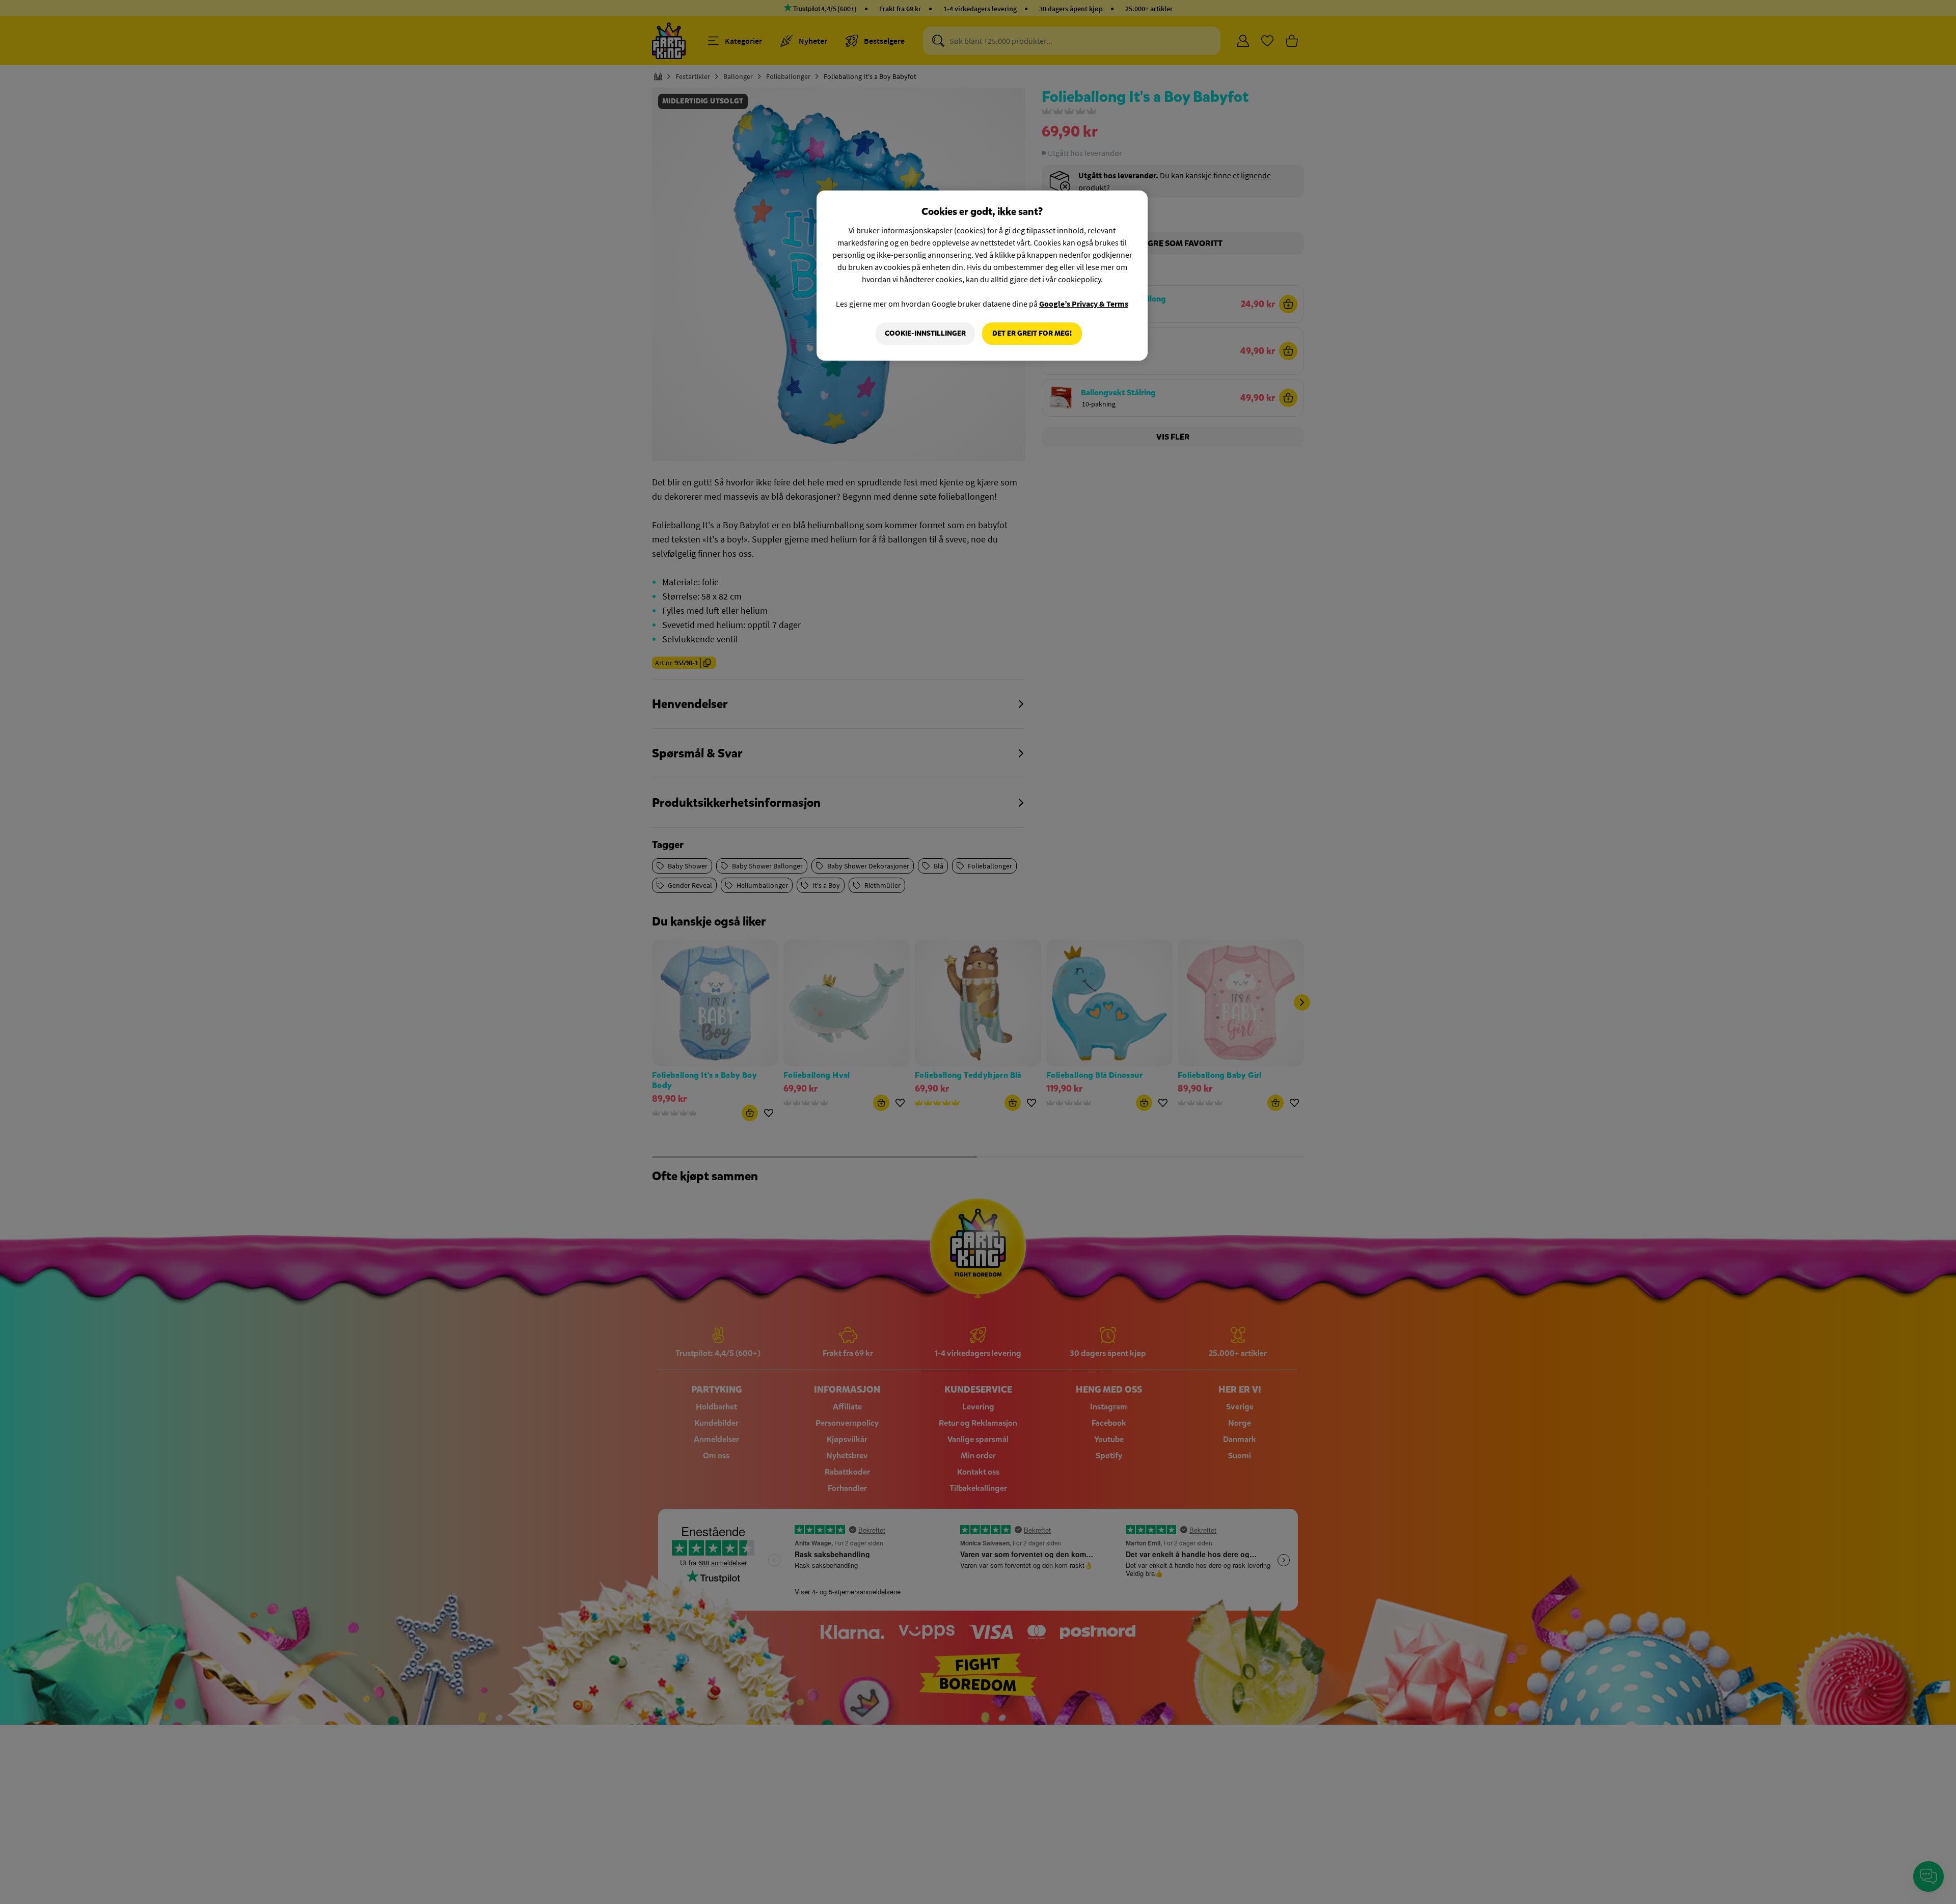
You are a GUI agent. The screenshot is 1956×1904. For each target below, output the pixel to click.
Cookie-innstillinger (925, 333)
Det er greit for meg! (1032, 333)
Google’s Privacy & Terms (1084, 304)
